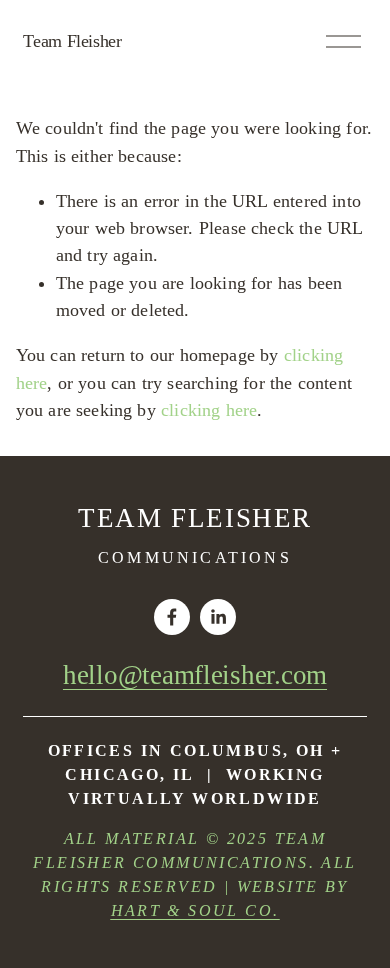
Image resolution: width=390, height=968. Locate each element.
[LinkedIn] (218, 617)
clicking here (209, 410)
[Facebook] (172, 617)
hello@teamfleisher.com (195, 675)
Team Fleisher (72, 41)
